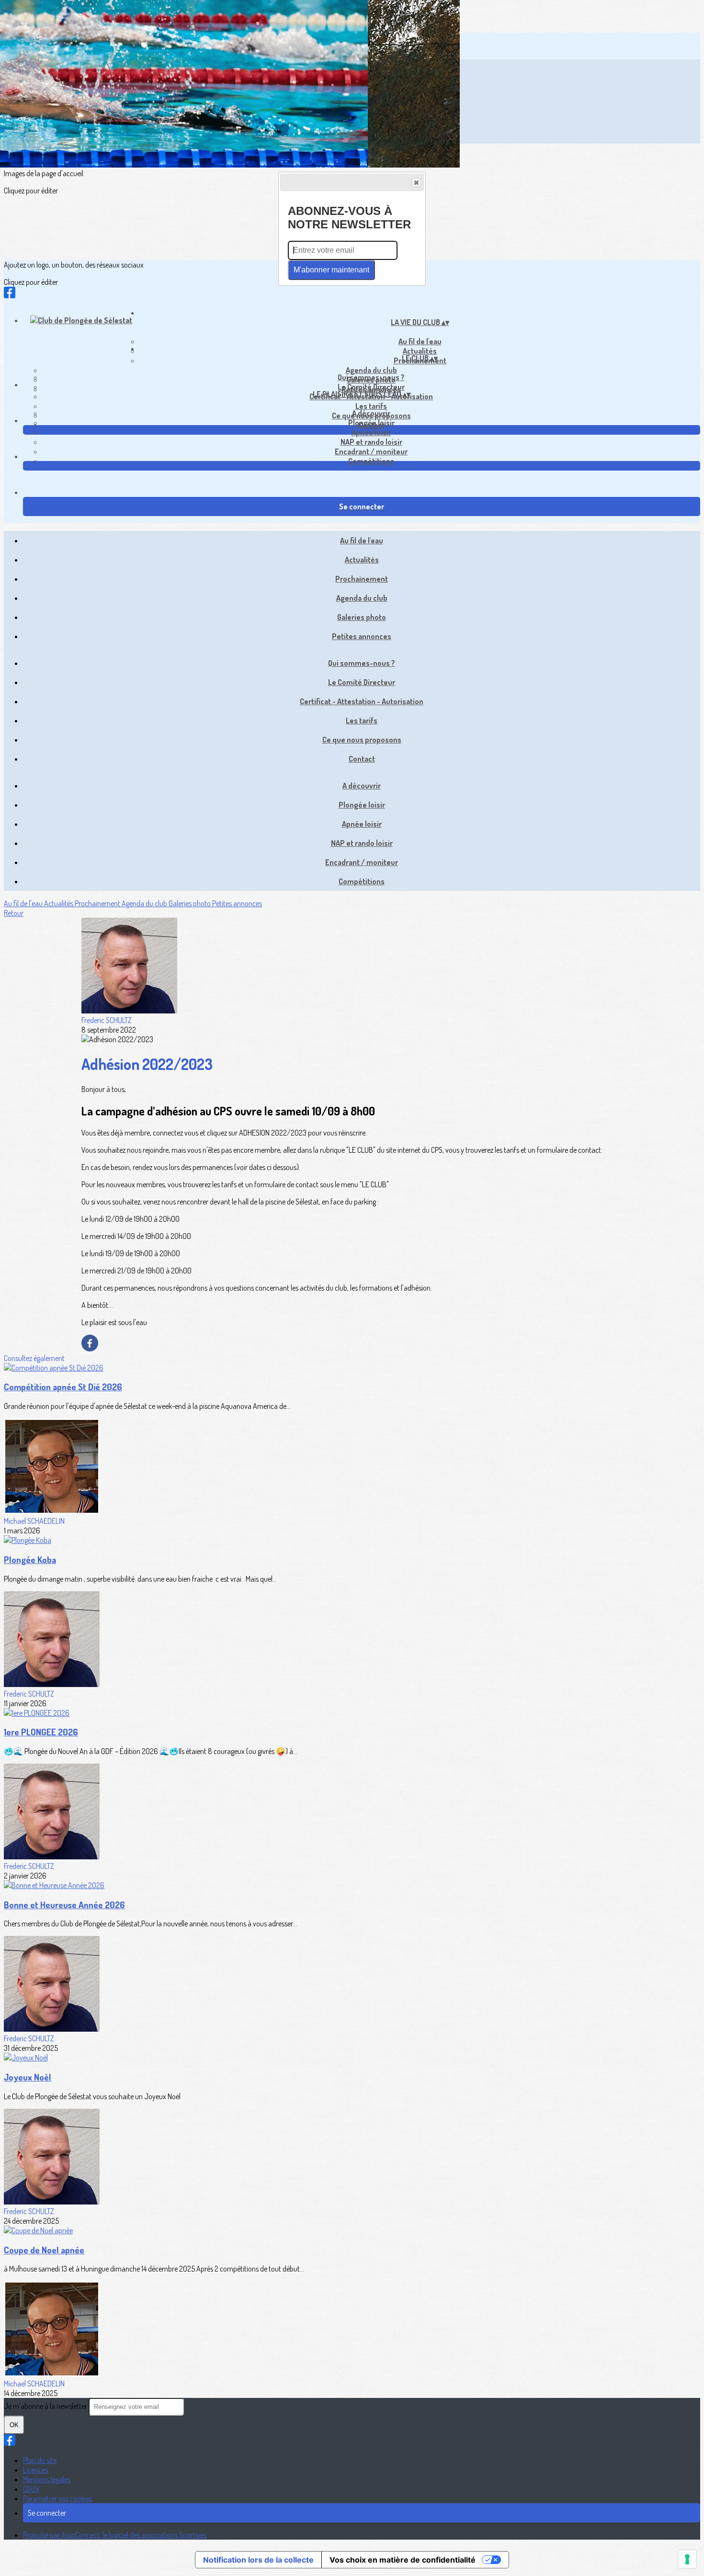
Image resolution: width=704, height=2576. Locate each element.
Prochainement (362, 579)
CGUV (31, 2489)
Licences (35, 2470)
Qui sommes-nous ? (371, 377)
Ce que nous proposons (362, 740)
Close (416, 182)
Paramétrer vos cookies (57, 2498)
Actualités (362, 560)
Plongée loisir (371, 423)
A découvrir (371, 413)
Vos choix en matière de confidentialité (403, 2560)
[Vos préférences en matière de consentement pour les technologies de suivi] (687, 2559)
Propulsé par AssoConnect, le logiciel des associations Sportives (115, 2535)
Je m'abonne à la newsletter (46, 2406)
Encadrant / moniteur (371, 451)
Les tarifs (371, 406)
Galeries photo (362, 617)
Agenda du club (371, 370)
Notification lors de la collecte (258, 2560)
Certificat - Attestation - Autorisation (362, 701)
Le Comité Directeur (371, 387)
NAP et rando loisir (371, 442)
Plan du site (40, 2460)
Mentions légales (47, 2479)
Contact (362, 759)
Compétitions (371, 461)
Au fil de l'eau (420, 341)
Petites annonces (362, 636)
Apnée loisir (371, 432)
